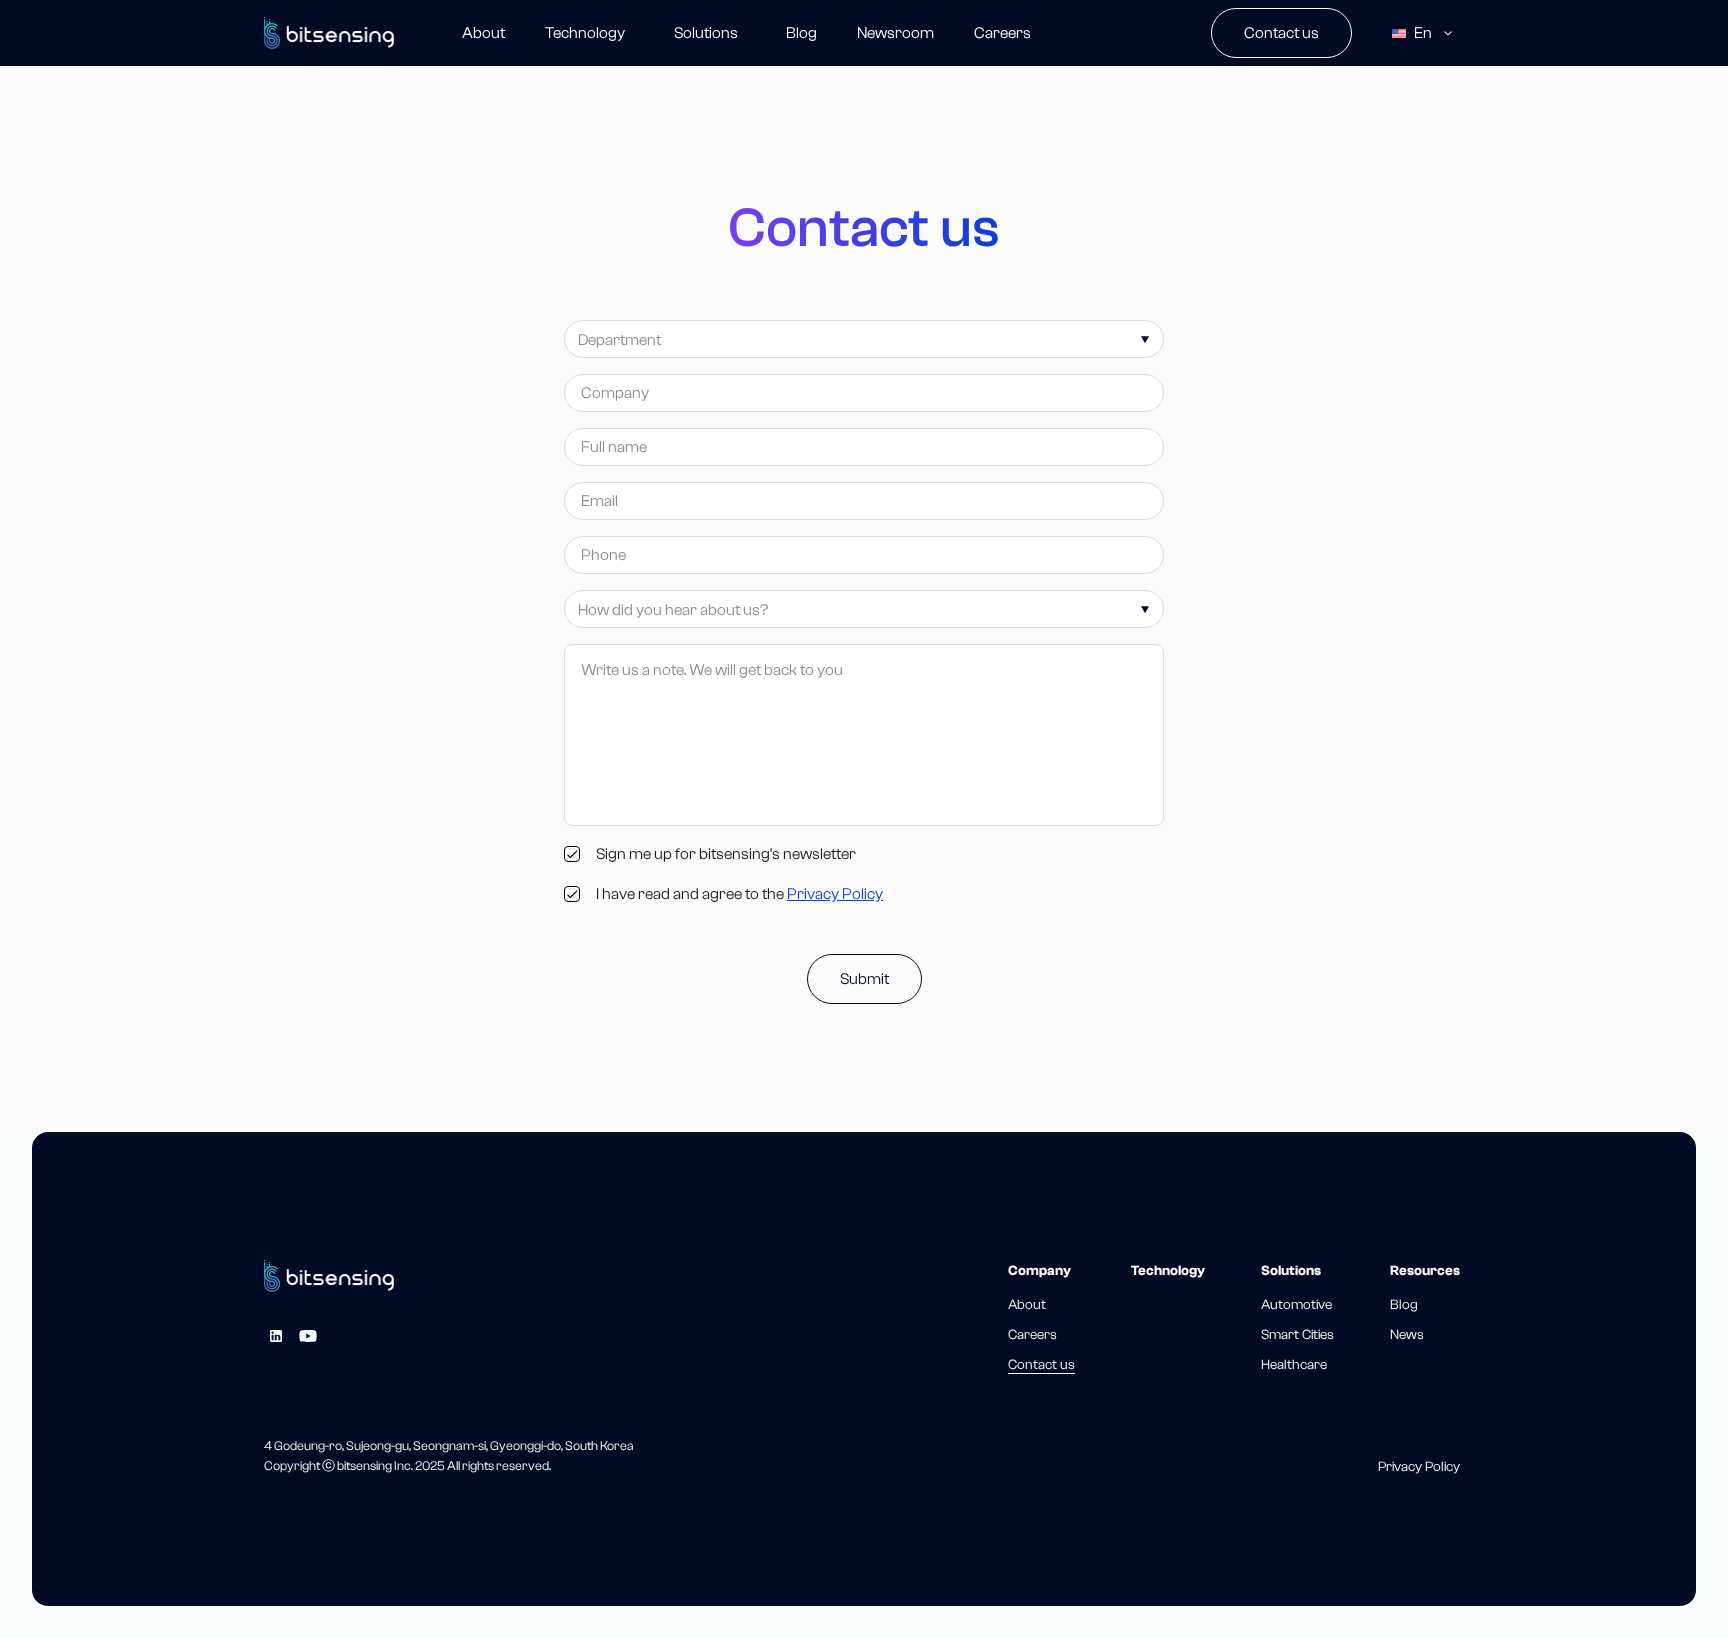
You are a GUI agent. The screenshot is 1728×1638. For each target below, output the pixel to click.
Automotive (1296, 1305)
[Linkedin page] (276, 1336)
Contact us (1281, 33)
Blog (801, 33)
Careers (1002, 33)
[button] (706, 33)
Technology (585, 33)
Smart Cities (1297, 1335)
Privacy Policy (835, 894)
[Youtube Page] (308, 1336)
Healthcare (1294, 1365)
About (483, 33)
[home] (329, 33)
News (1407, 1335)
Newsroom (895, 33)
